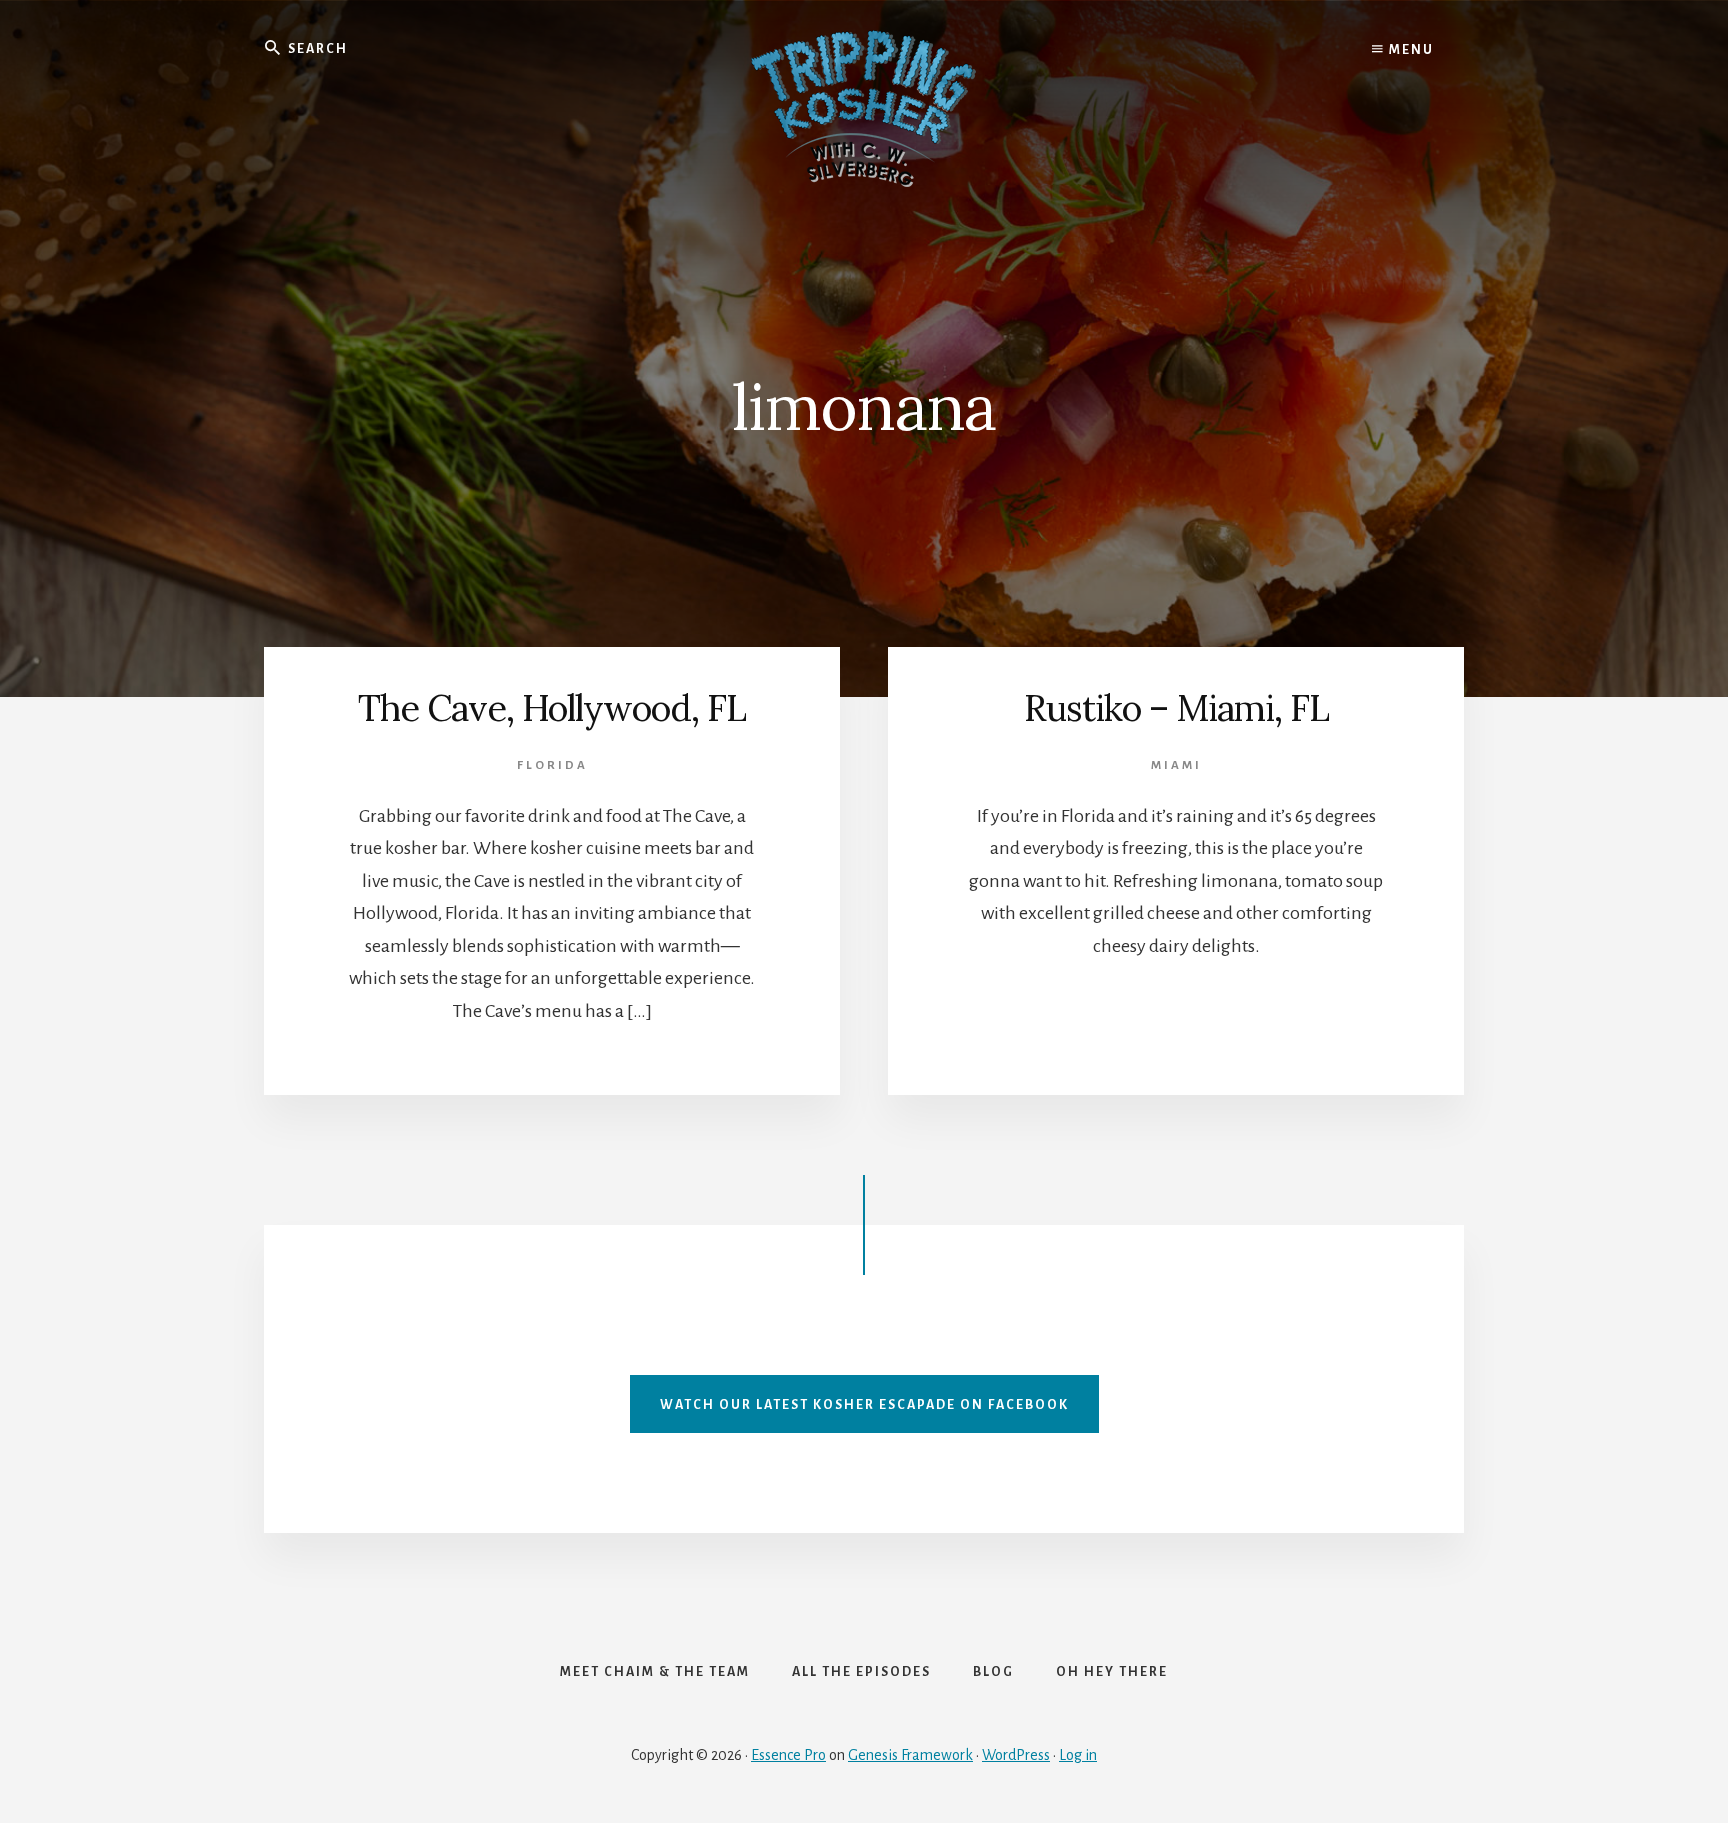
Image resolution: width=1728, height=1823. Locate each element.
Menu (1409, 50)
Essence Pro (788, 1755)
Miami (1176, 765)
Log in (1078, 1755)
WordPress (1016, 1755)
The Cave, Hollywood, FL (552, 708)
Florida (552, 765)
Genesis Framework (910, 1755)
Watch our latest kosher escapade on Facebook (864, 1405)
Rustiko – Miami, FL (1176, 708)
